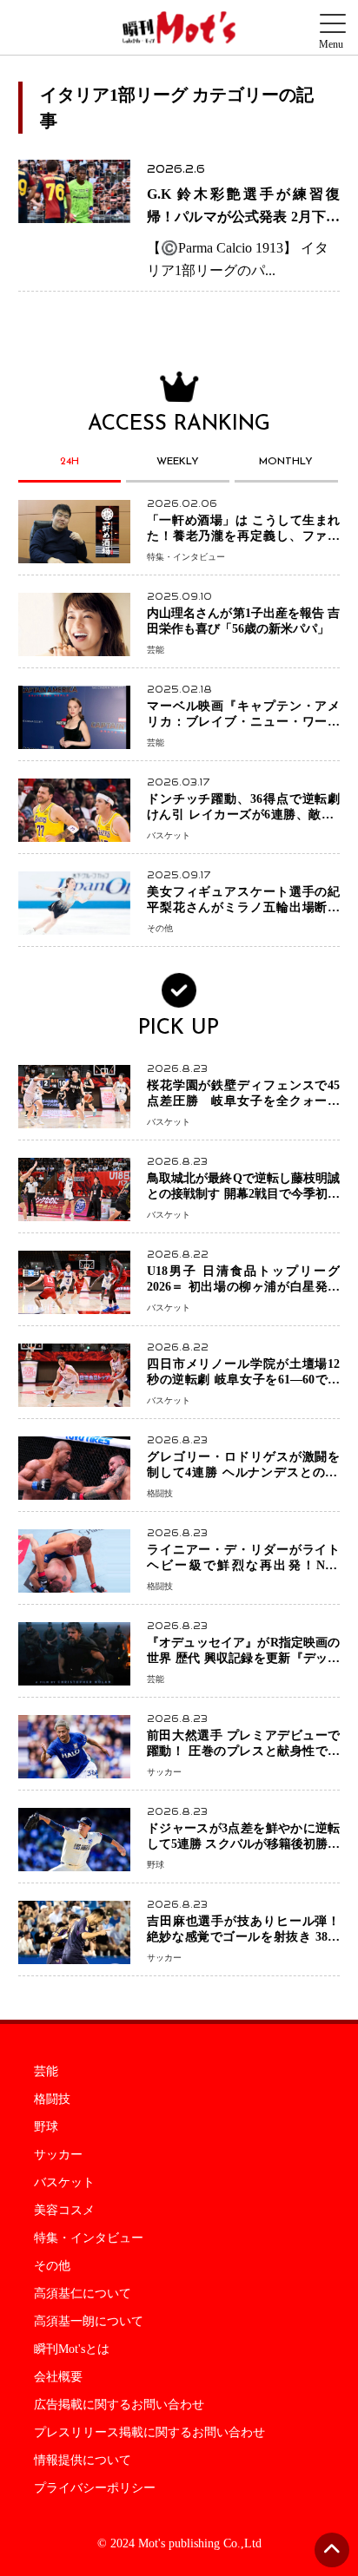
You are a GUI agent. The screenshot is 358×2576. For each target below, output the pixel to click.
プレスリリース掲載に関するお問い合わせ (149, 2433)
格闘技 (52, 2100)
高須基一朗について (89, 2322)
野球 (46, 2127)
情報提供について (83, 2461)
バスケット (64, 2183)
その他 (52, 2266)
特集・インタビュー (89, 2238)
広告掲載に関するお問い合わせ (119, 2405)
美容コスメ (64, 2211)
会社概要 (58, 2377)
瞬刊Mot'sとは (72, 2349)
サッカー (58, 2155)
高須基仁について (83, 2294)
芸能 (46, 2072)
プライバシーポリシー (95, 2488)
